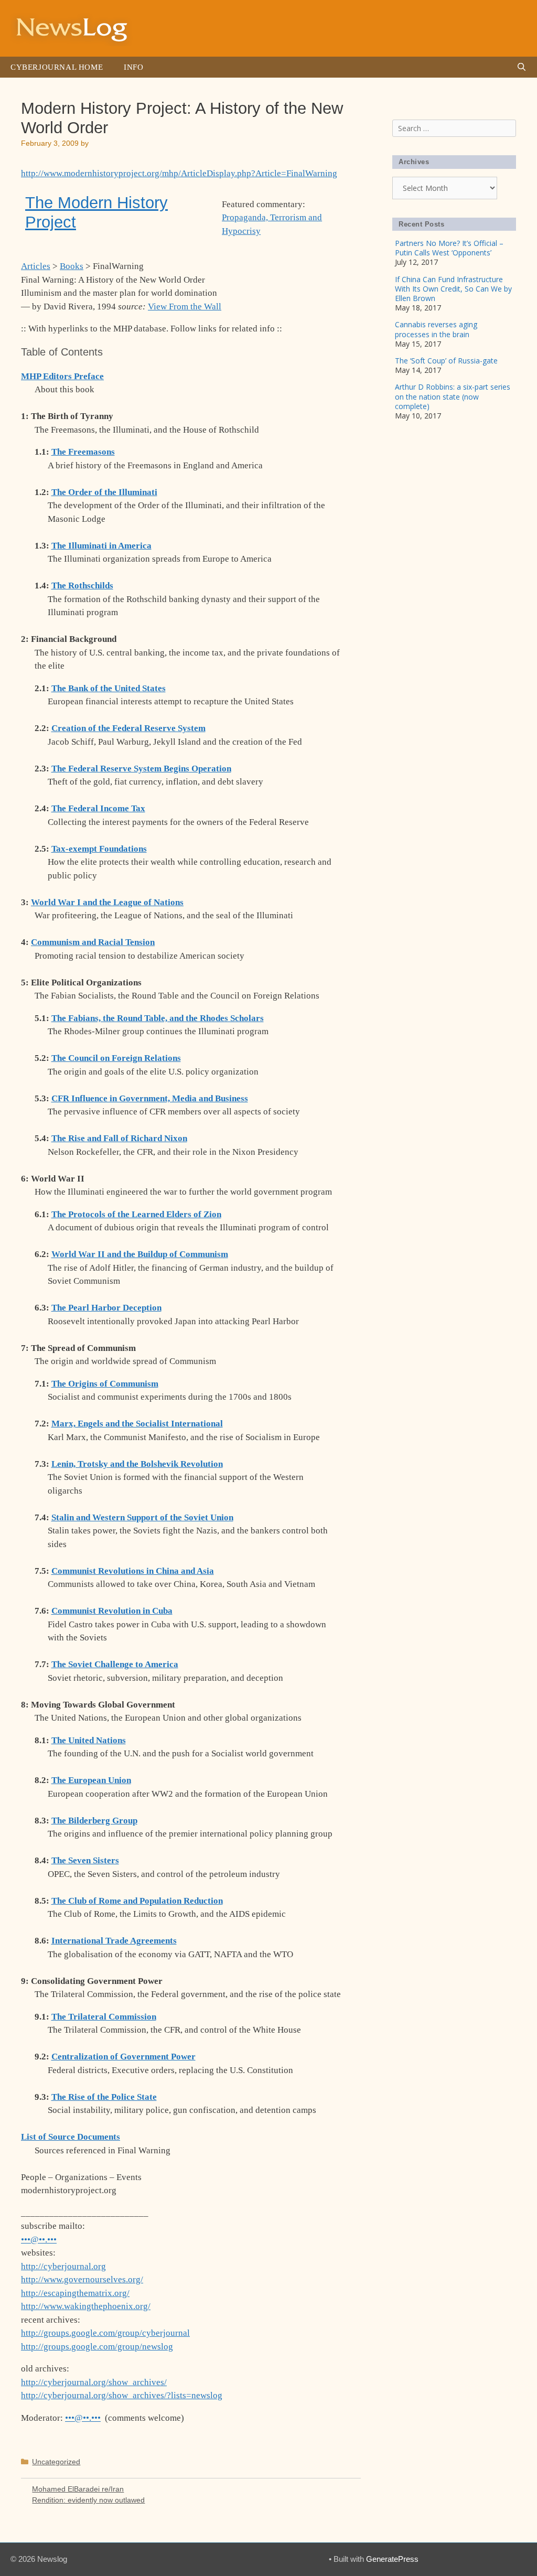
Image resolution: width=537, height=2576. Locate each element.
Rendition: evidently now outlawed (88, 2500)
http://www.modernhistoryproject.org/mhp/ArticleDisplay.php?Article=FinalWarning (179, 173)
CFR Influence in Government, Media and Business (150, 1098)
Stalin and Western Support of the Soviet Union (142, 1517)
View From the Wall (185, 307)
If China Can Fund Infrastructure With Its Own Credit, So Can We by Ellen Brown (453, 289)
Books (72, 266)
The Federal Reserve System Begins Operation (141, 769)
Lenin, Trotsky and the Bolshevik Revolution (137, 1464)
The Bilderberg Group (94, 1821)
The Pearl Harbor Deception (106, 1308)
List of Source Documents (71, 2137)
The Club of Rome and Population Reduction (137, 1901)
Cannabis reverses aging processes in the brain (436, 329)
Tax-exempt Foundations (99, 849)
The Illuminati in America (101, 546)
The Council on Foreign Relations (116, 1058)
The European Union (91, 1780)
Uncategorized (56, 2462)
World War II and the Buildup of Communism (140, 1254)
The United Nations (89, 1740)
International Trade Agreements (114, 1941)
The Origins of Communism (105, 1384)
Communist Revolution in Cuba (112, 1611)
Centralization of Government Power (123, 2057)
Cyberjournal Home (57, 67)
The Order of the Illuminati (104, 492)
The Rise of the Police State (104, 2097)
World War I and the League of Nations (107, 902)
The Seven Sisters (85, 1860)
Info (133, 67)
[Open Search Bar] (522, 67)
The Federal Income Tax (98, 808)
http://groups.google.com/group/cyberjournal (105, 2333)
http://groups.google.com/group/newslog (97, 2347)
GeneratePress (392, 2559)
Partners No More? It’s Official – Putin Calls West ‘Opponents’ (449, 248)
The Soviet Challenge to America (115, 1664)
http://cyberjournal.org (63, 2266)
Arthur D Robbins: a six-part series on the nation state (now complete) (453, 396)
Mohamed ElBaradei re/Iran (78, 2489)
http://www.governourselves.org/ (82, 2279)
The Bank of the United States (109, 688)
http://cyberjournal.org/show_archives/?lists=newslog (122, 2395)
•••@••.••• (39, 2240)
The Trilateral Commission (104, 2017)
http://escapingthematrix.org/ (75, 2293)
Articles (36, 266)
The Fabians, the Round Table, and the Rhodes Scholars (158, 1018)
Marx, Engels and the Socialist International (137, 1424)
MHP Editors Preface (62, 376)
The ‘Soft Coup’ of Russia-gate (446, 361)
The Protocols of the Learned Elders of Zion (136, 1214)
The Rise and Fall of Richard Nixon (119, 1138)
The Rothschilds (82, 586)
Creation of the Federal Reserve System (128, 728)
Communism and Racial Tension (93, 942)
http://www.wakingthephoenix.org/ (86, 2306)
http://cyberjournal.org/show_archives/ (94, 2382)
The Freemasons (83, 452)
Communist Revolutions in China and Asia (133, 1571)
